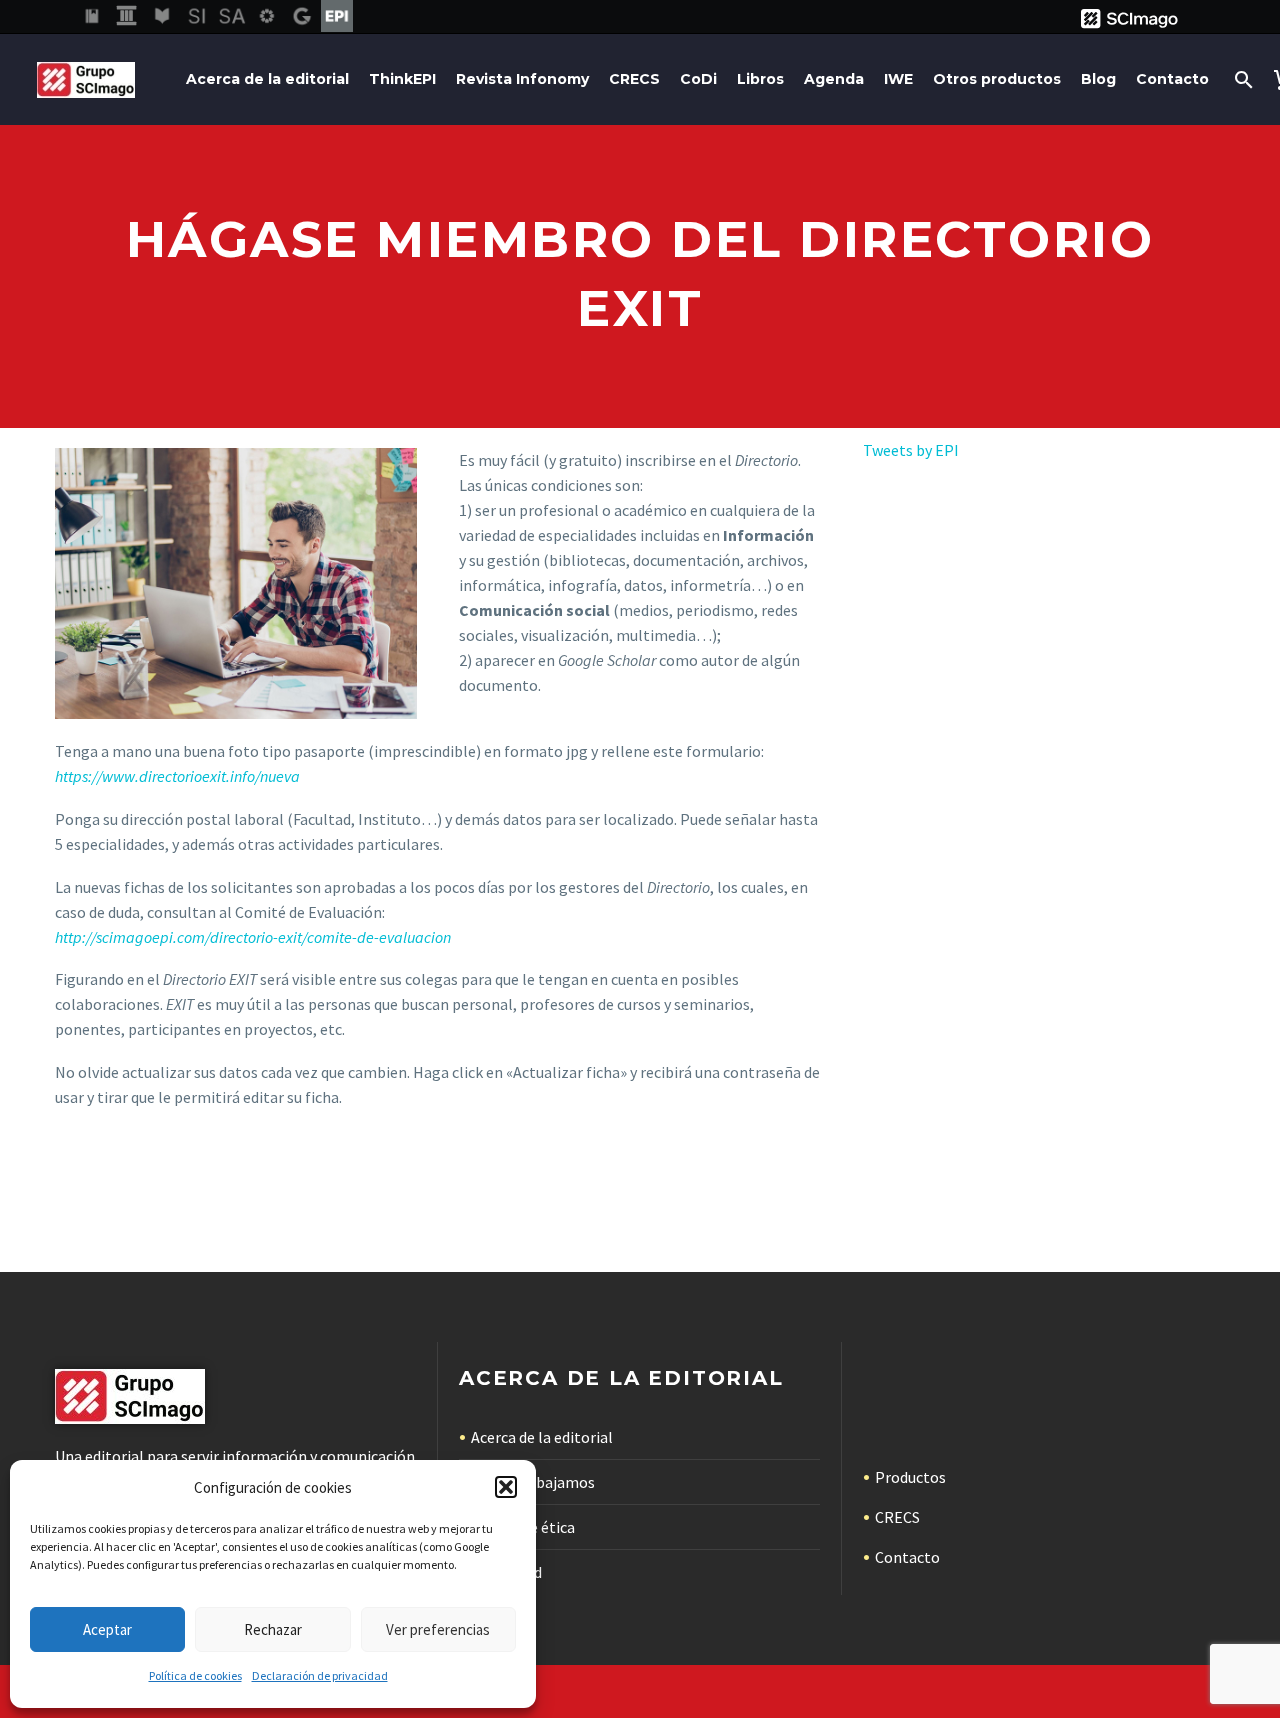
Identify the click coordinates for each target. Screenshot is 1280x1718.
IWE (898, 79)
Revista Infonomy (522, 79)
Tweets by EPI (911, 450)
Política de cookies (195, 1675)
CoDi (698, 79)
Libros (760, 79)
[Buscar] (1241, 79)
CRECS (634, 79)
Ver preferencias (438, 1629)
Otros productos (997, 79)
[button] (506, 1487)
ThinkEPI (402, 79)
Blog (1098, 79)
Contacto (1172, 79)
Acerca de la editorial (267, 79)
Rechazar (273, 1629)
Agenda (834, 79)
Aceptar (107, 1629)
